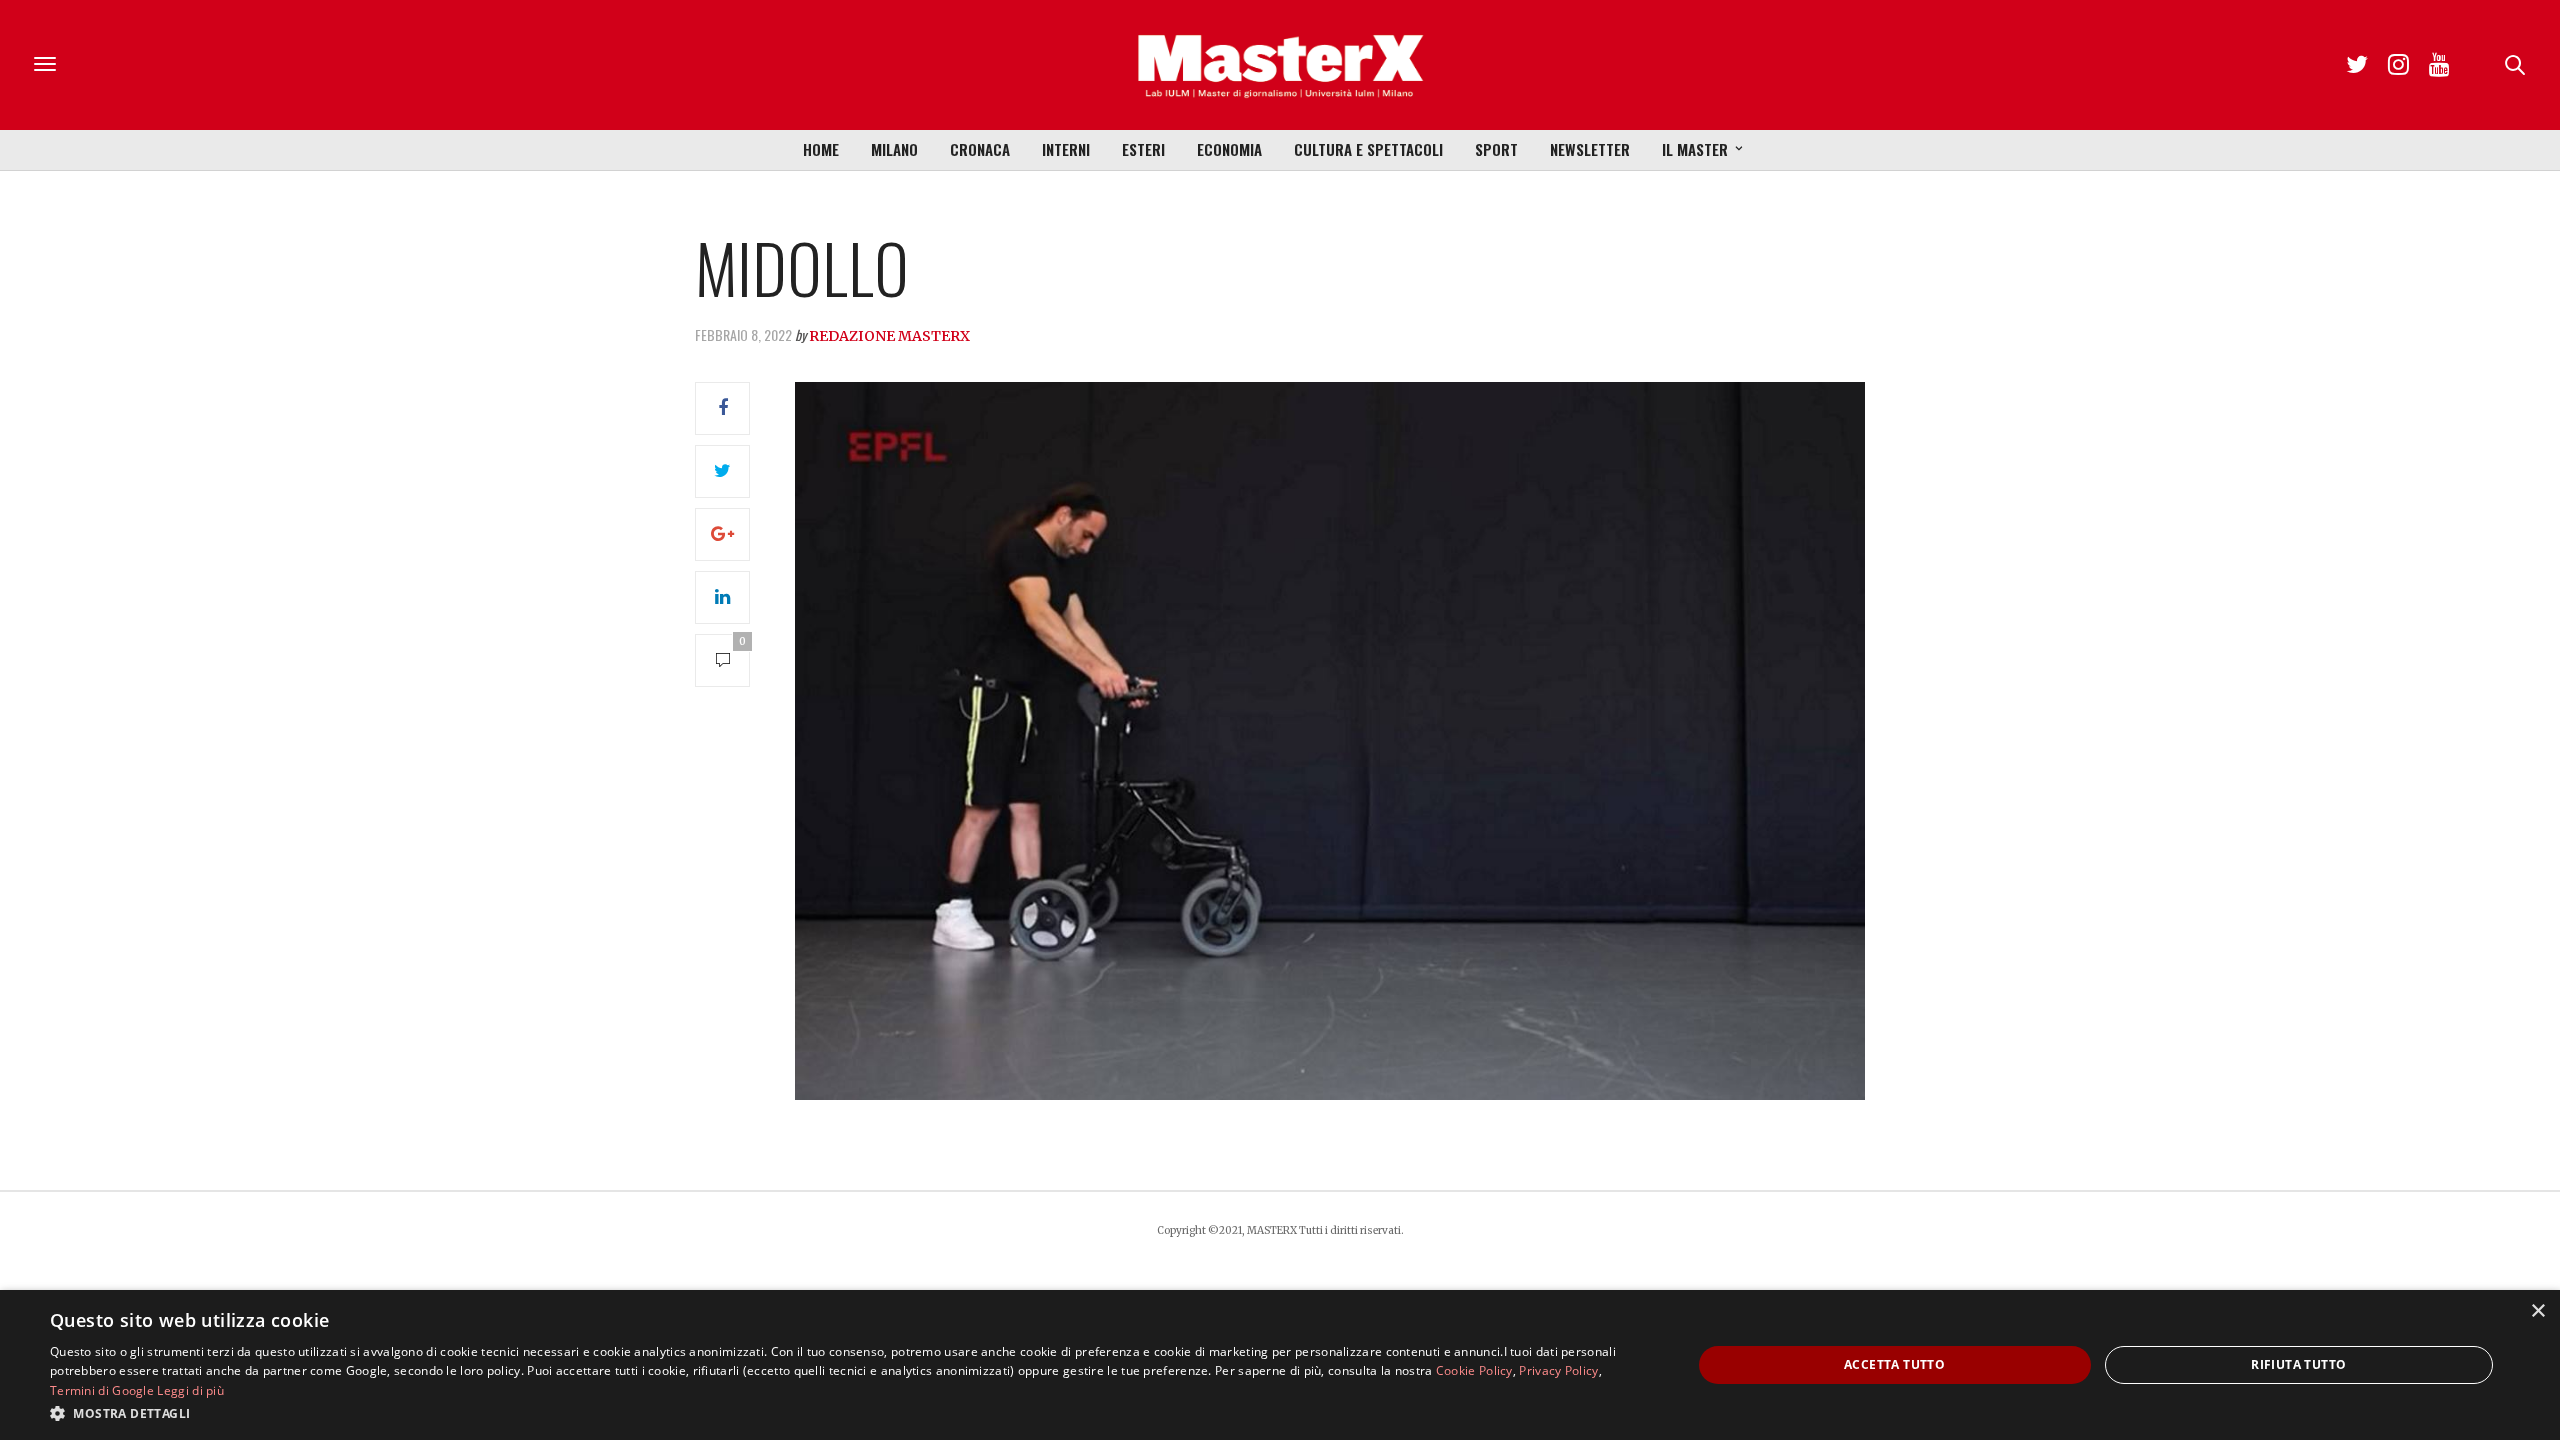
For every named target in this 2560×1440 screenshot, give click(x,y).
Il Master (1695, 149)
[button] (846, 1413)
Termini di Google (102, 1390)
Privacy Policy (1558, 1370)
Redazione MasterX (889, 336)
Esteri (1143, 149)
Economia (1229, 149)
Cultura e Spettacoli (1368, 149)
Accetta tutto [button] (1894, 1364)
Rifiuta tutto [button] (2298, 1364)
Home (821, 149)
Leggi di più (190, 1390)
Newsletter (1590, 149)
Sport (1496, 149)
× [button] (2537, 1311)
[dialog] (1280, 1365)
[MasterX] (1280, 65)
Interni (1066, 149)
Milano (894, 149)
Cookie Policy (1474, 1370)
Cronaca (980, 149)
